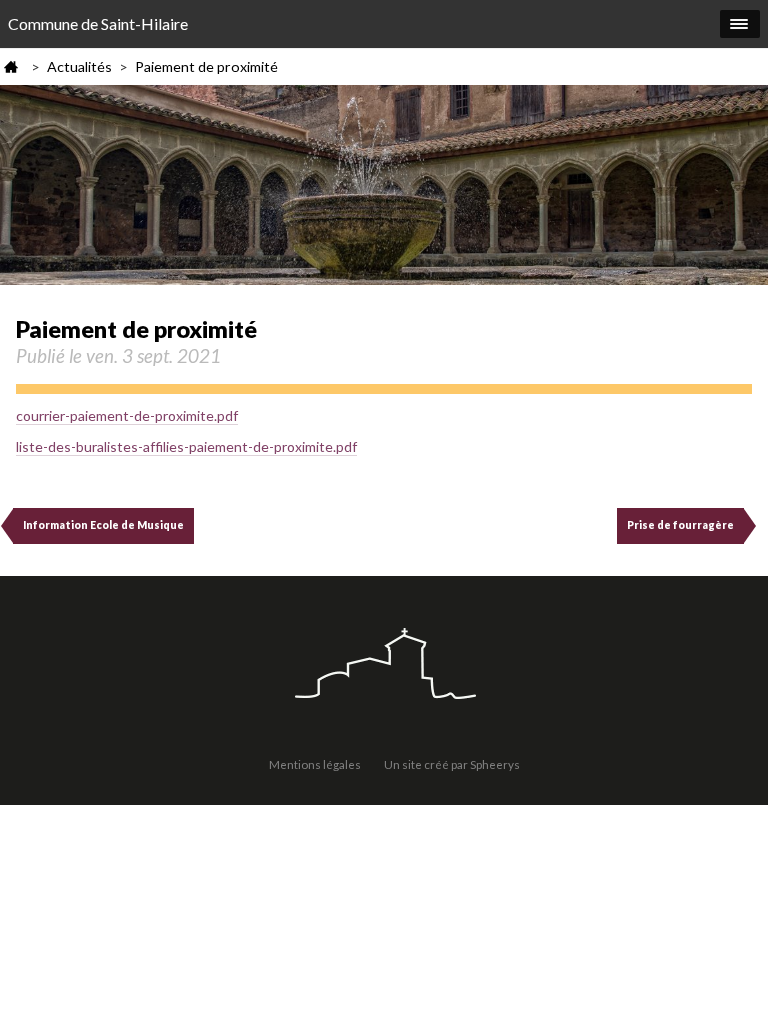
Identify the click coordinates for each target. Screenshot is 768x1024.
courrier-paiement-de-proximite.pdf (127, 415)
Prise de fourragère (680, 525)
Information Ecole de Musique (103, 525)
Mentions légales (315, 764)
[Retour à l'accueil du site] (384, 665)
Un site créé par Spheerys (452, 764)
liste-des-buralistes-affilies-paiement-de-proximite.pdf (186, 446)
